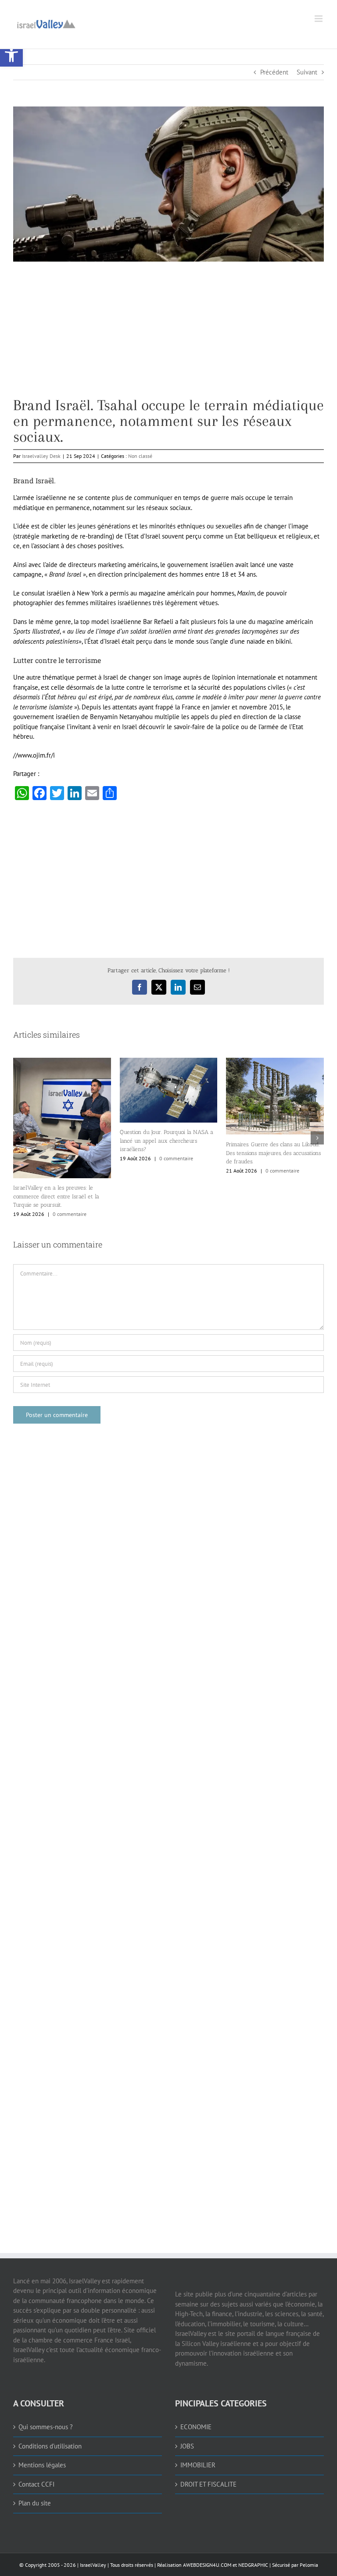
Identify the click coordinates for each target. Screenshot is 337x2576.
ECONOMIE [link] (196, 2427)
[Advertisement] (168, 336)
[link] (11, 55)
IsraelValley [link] (93, 2565)
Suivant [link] (307, 72)
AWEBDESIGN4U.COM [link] (207, 2565)
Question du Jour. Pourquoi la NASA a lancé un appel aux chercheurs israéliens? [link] (167, 1141)
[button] (20, 1138)
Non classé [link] (140, 456)
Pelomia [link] (309, 2565)
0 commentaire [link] (70, 1214)
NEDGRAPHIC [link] (253, 2565)
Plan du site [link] (35, 2503)
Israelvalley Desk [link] (41, 456)
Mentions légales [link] (42, 2465)
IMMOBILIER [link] (198, 2465)
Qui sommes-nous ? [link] (46, 2427)
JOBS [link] (187, 2446)
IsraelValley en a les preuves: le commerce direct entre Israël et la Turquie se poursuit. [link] (56, 1196)
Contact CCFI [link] (36, 2484)
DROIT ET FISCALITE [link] (208, 2484)
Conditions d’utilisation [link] (50, 2446)
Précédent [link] (274, 72)
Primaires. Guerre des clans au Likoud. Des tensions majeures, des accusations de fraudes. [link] (273, 1153)
